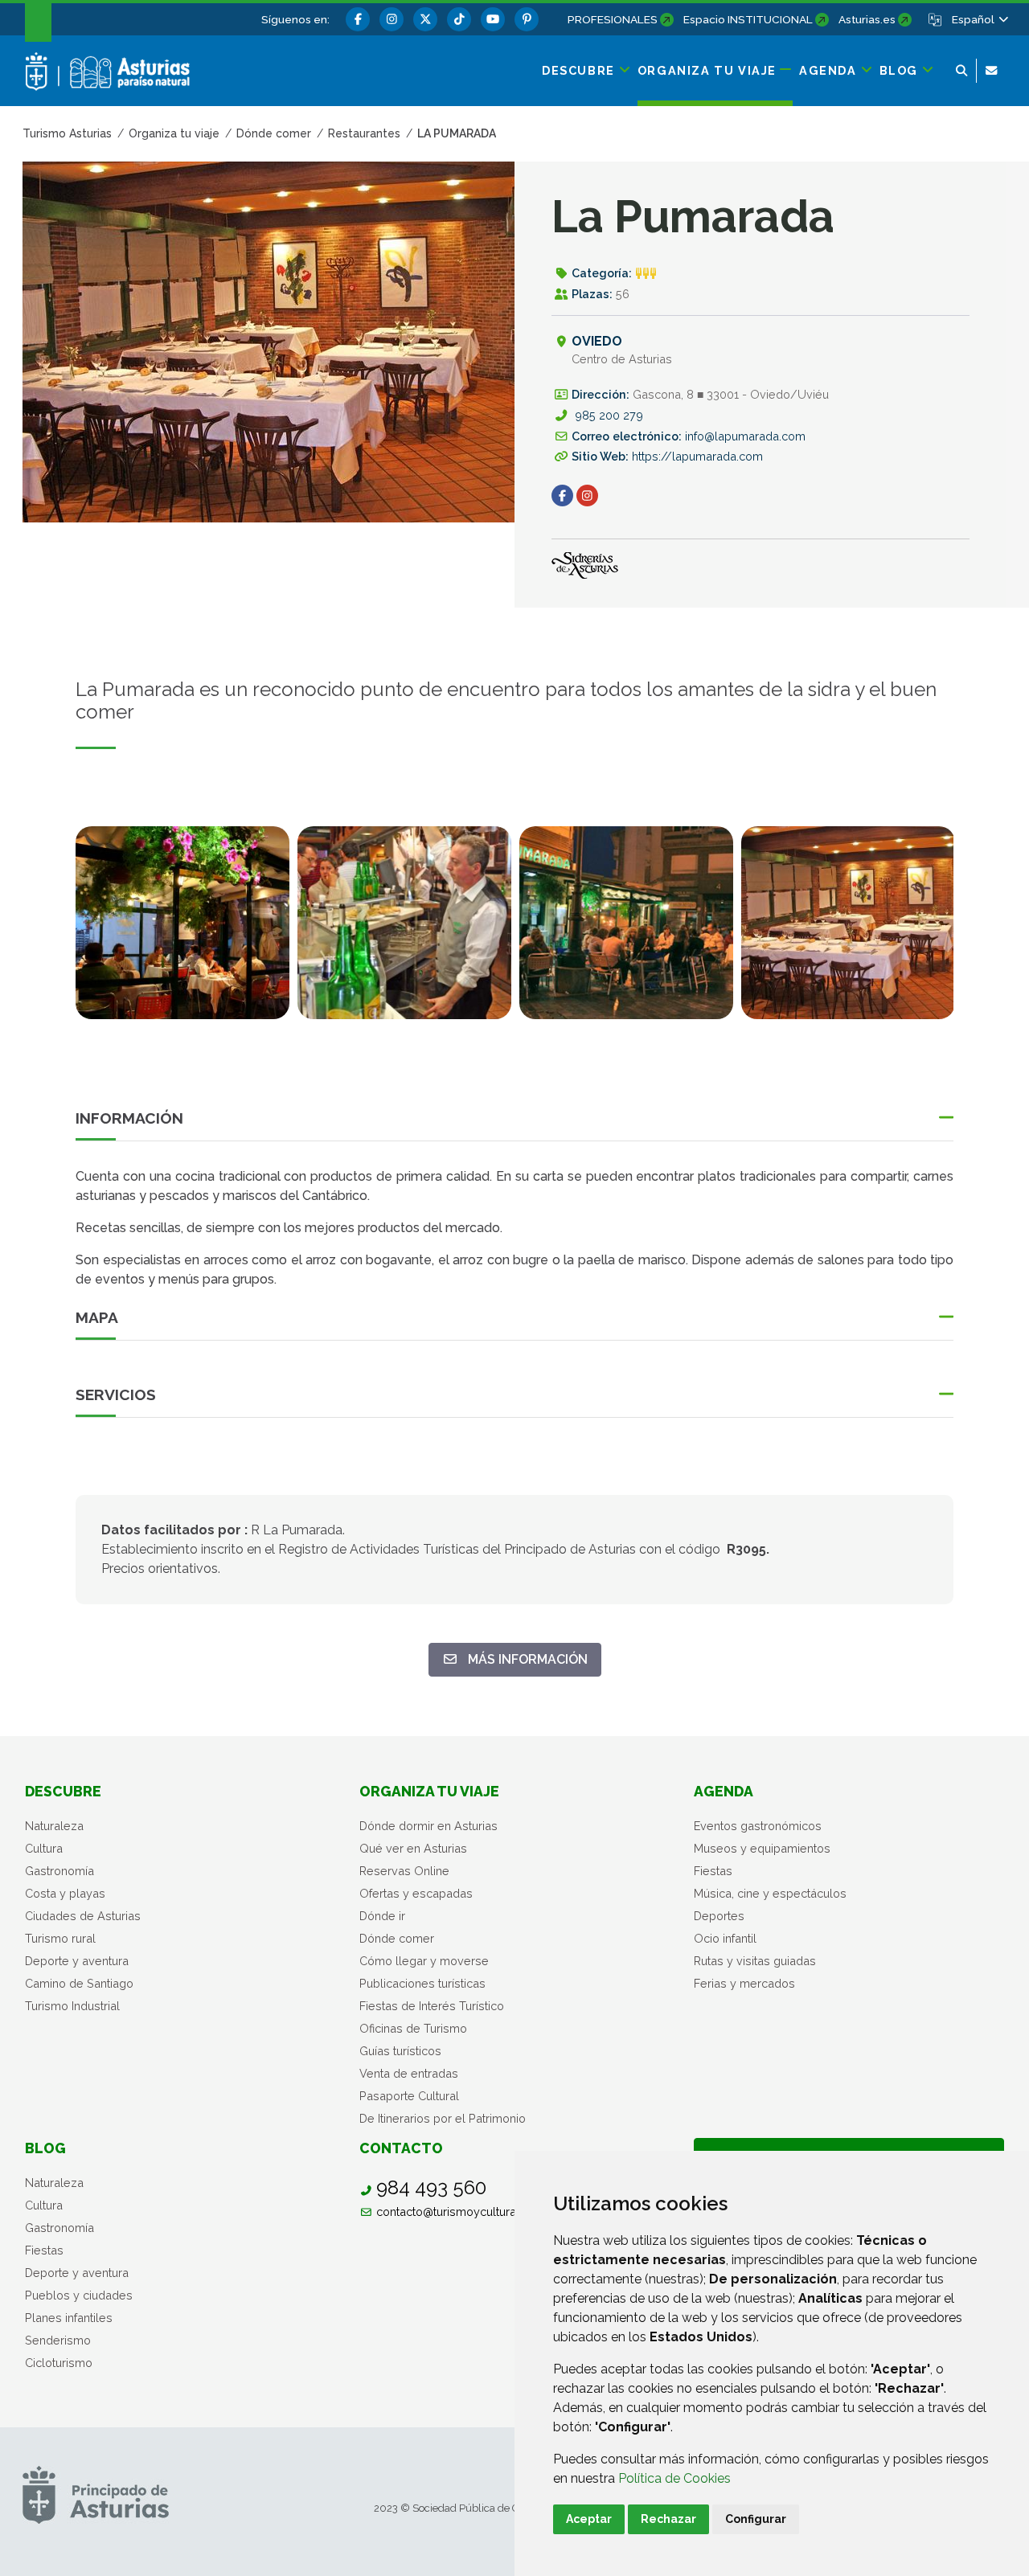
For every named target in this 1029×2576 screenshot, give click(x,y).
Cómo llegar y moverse (424, 1961)
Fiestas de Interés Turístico (432, 2006)
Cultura (44, 1848)
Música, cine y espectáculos (770, 1893)
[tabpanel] (182, 932)
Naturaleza (54, 1826)
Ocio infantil (725, 1938)
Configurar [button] (756, 2519)
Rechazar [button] (668, 2519)
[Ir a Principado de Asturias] (96, 2494)
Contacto (401, 2148)
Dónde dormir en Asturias (428, 1826)
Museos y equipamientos (762, 1848)
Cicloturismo (59, 2363)
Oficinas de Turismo (413, 2028)
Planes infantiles (69, 2318)
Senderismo (58, 2340)
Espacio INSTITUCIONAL (748, 19)
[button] (979, 19)
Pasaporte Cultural (409, 2096)
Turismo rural (60, 1938)
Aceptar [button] (589, 2519)
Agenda (724, 1791)
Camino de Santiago (79, 1983)
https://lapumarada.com (697, 456)
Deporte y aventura (77, 1961)
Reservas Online (404, 1871)
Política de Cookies (674, 2478)
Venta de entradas (409, 2073)
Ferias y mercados (744, 1983)
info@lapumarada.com (745, 436)
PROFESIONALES (613, 19)
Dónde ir (382, 1916)
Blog (45, 2148)
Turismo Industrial (72, 2006)
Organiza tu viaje (429, 1791)
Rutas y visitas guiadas (755, 1961)
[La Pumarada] (182, 923)
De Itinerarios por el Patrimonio (443, 2118)
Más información (529, 1659)
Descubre (63, 1791)
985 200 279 (609, 415)
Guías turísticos (400, 2051)
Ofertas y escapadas (416, 1893)
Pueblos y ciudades (79, 2295)
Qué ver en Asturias (413, 1848)
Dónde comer (397, 1938)
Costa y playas (65, 1893)
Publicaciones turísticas (422, 1983)
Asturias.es (867, 19)
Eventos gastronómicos (758, 1826)
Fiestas (713, 1871)
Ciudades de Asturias (83, 1916)
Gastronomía (59, 1871)
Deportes (719, 1916)
